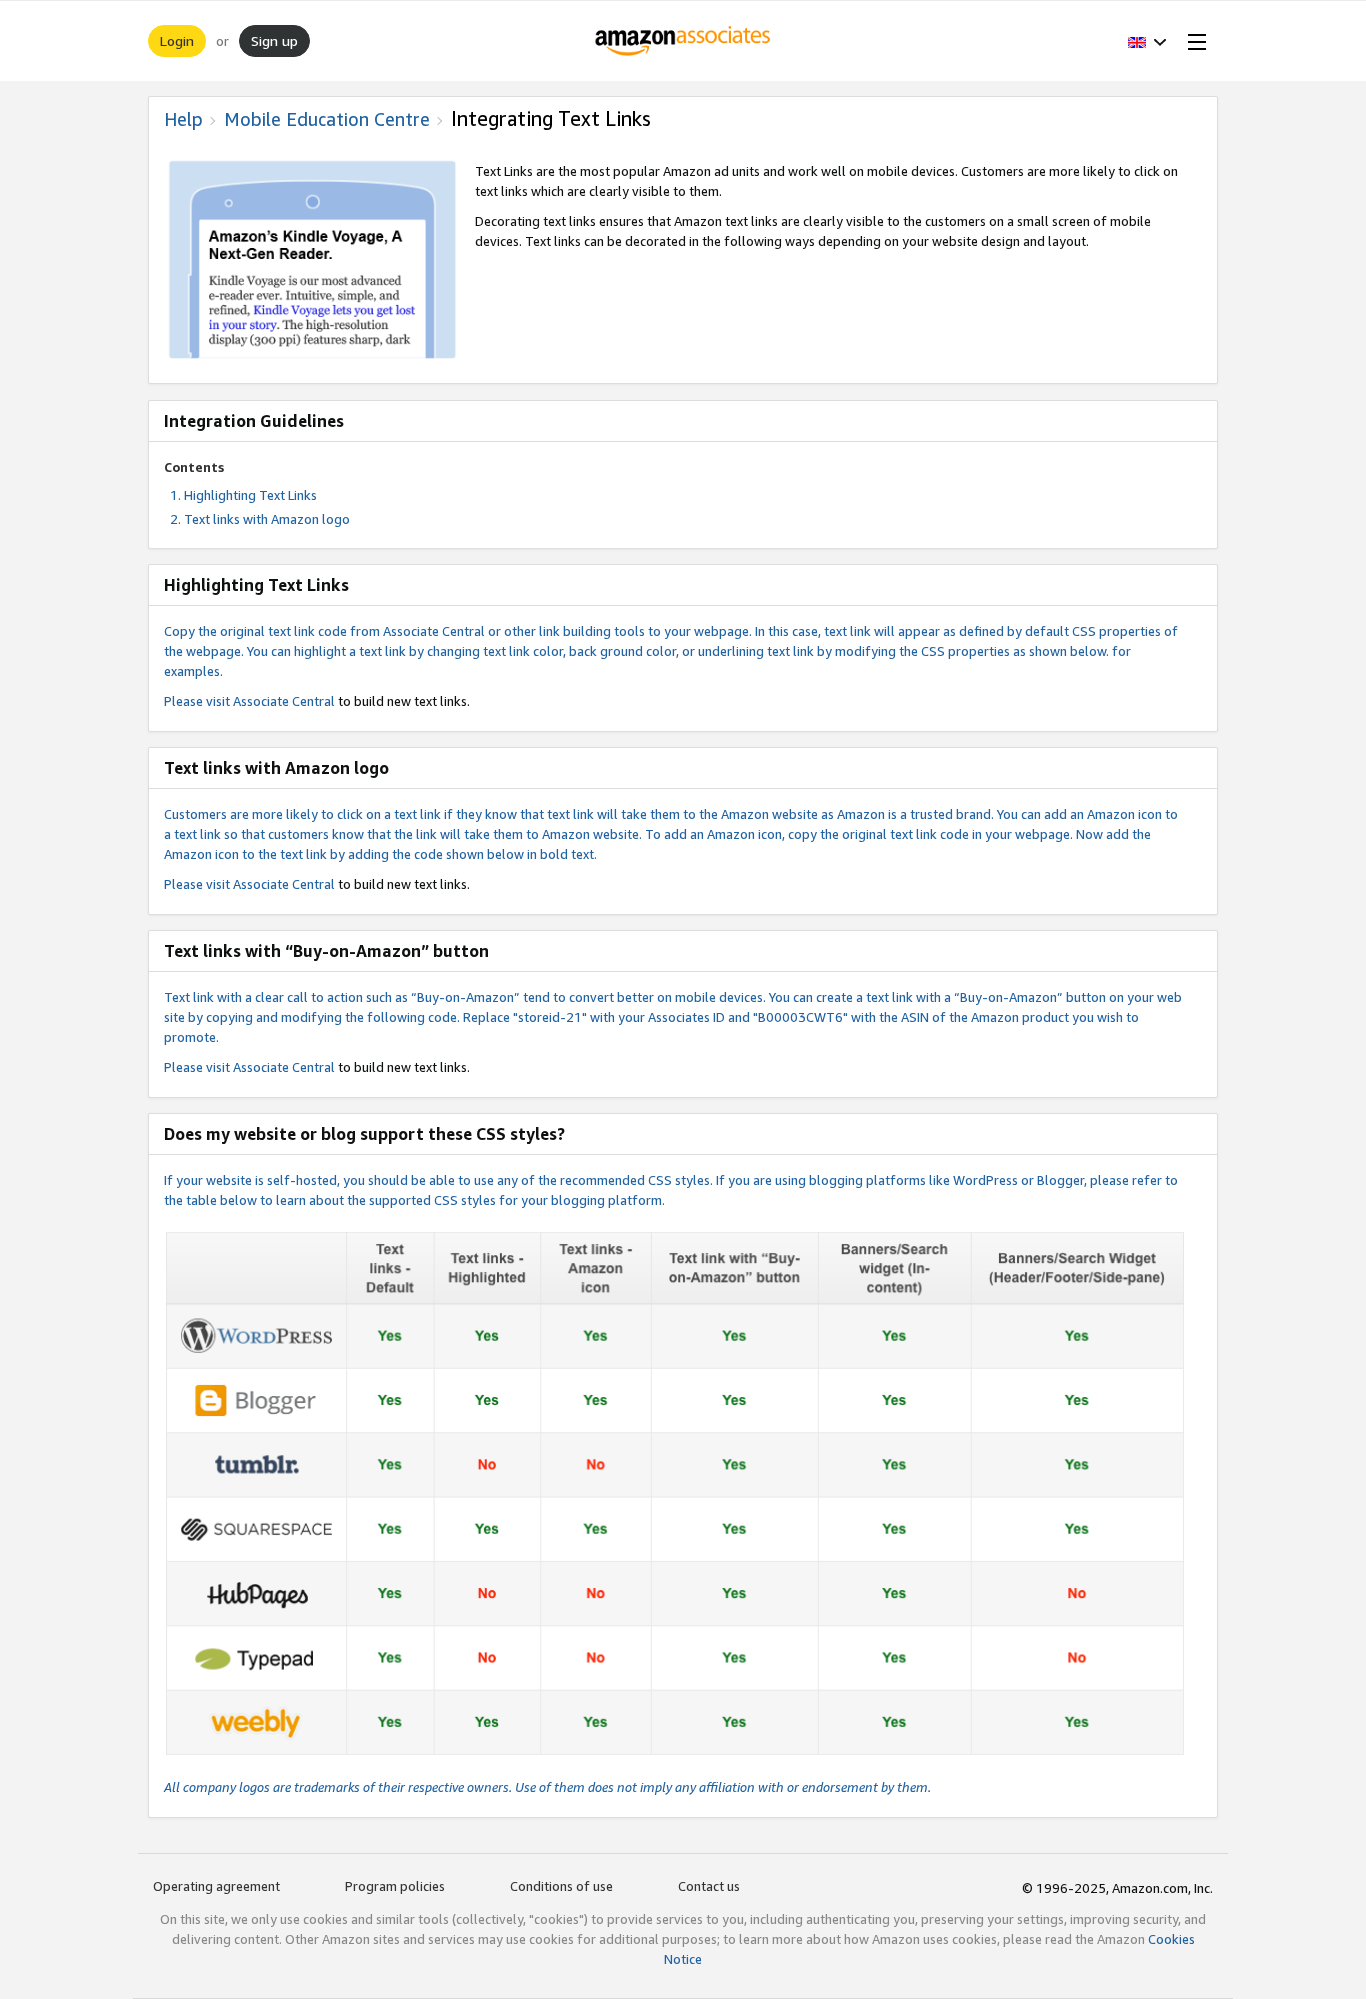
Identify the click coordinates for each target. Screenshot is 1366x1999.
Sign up (274, 40)
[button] (1147, 41)
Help (183, 119)
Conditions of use (561, 1886)
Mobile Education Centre (327, 119)
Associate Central (284, 701)
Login (177, 40)
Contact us (709, 1886)
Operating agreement (216, 1886)
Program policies (395, 1886)
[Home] (683, 41)
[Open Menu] (1193, 41)
